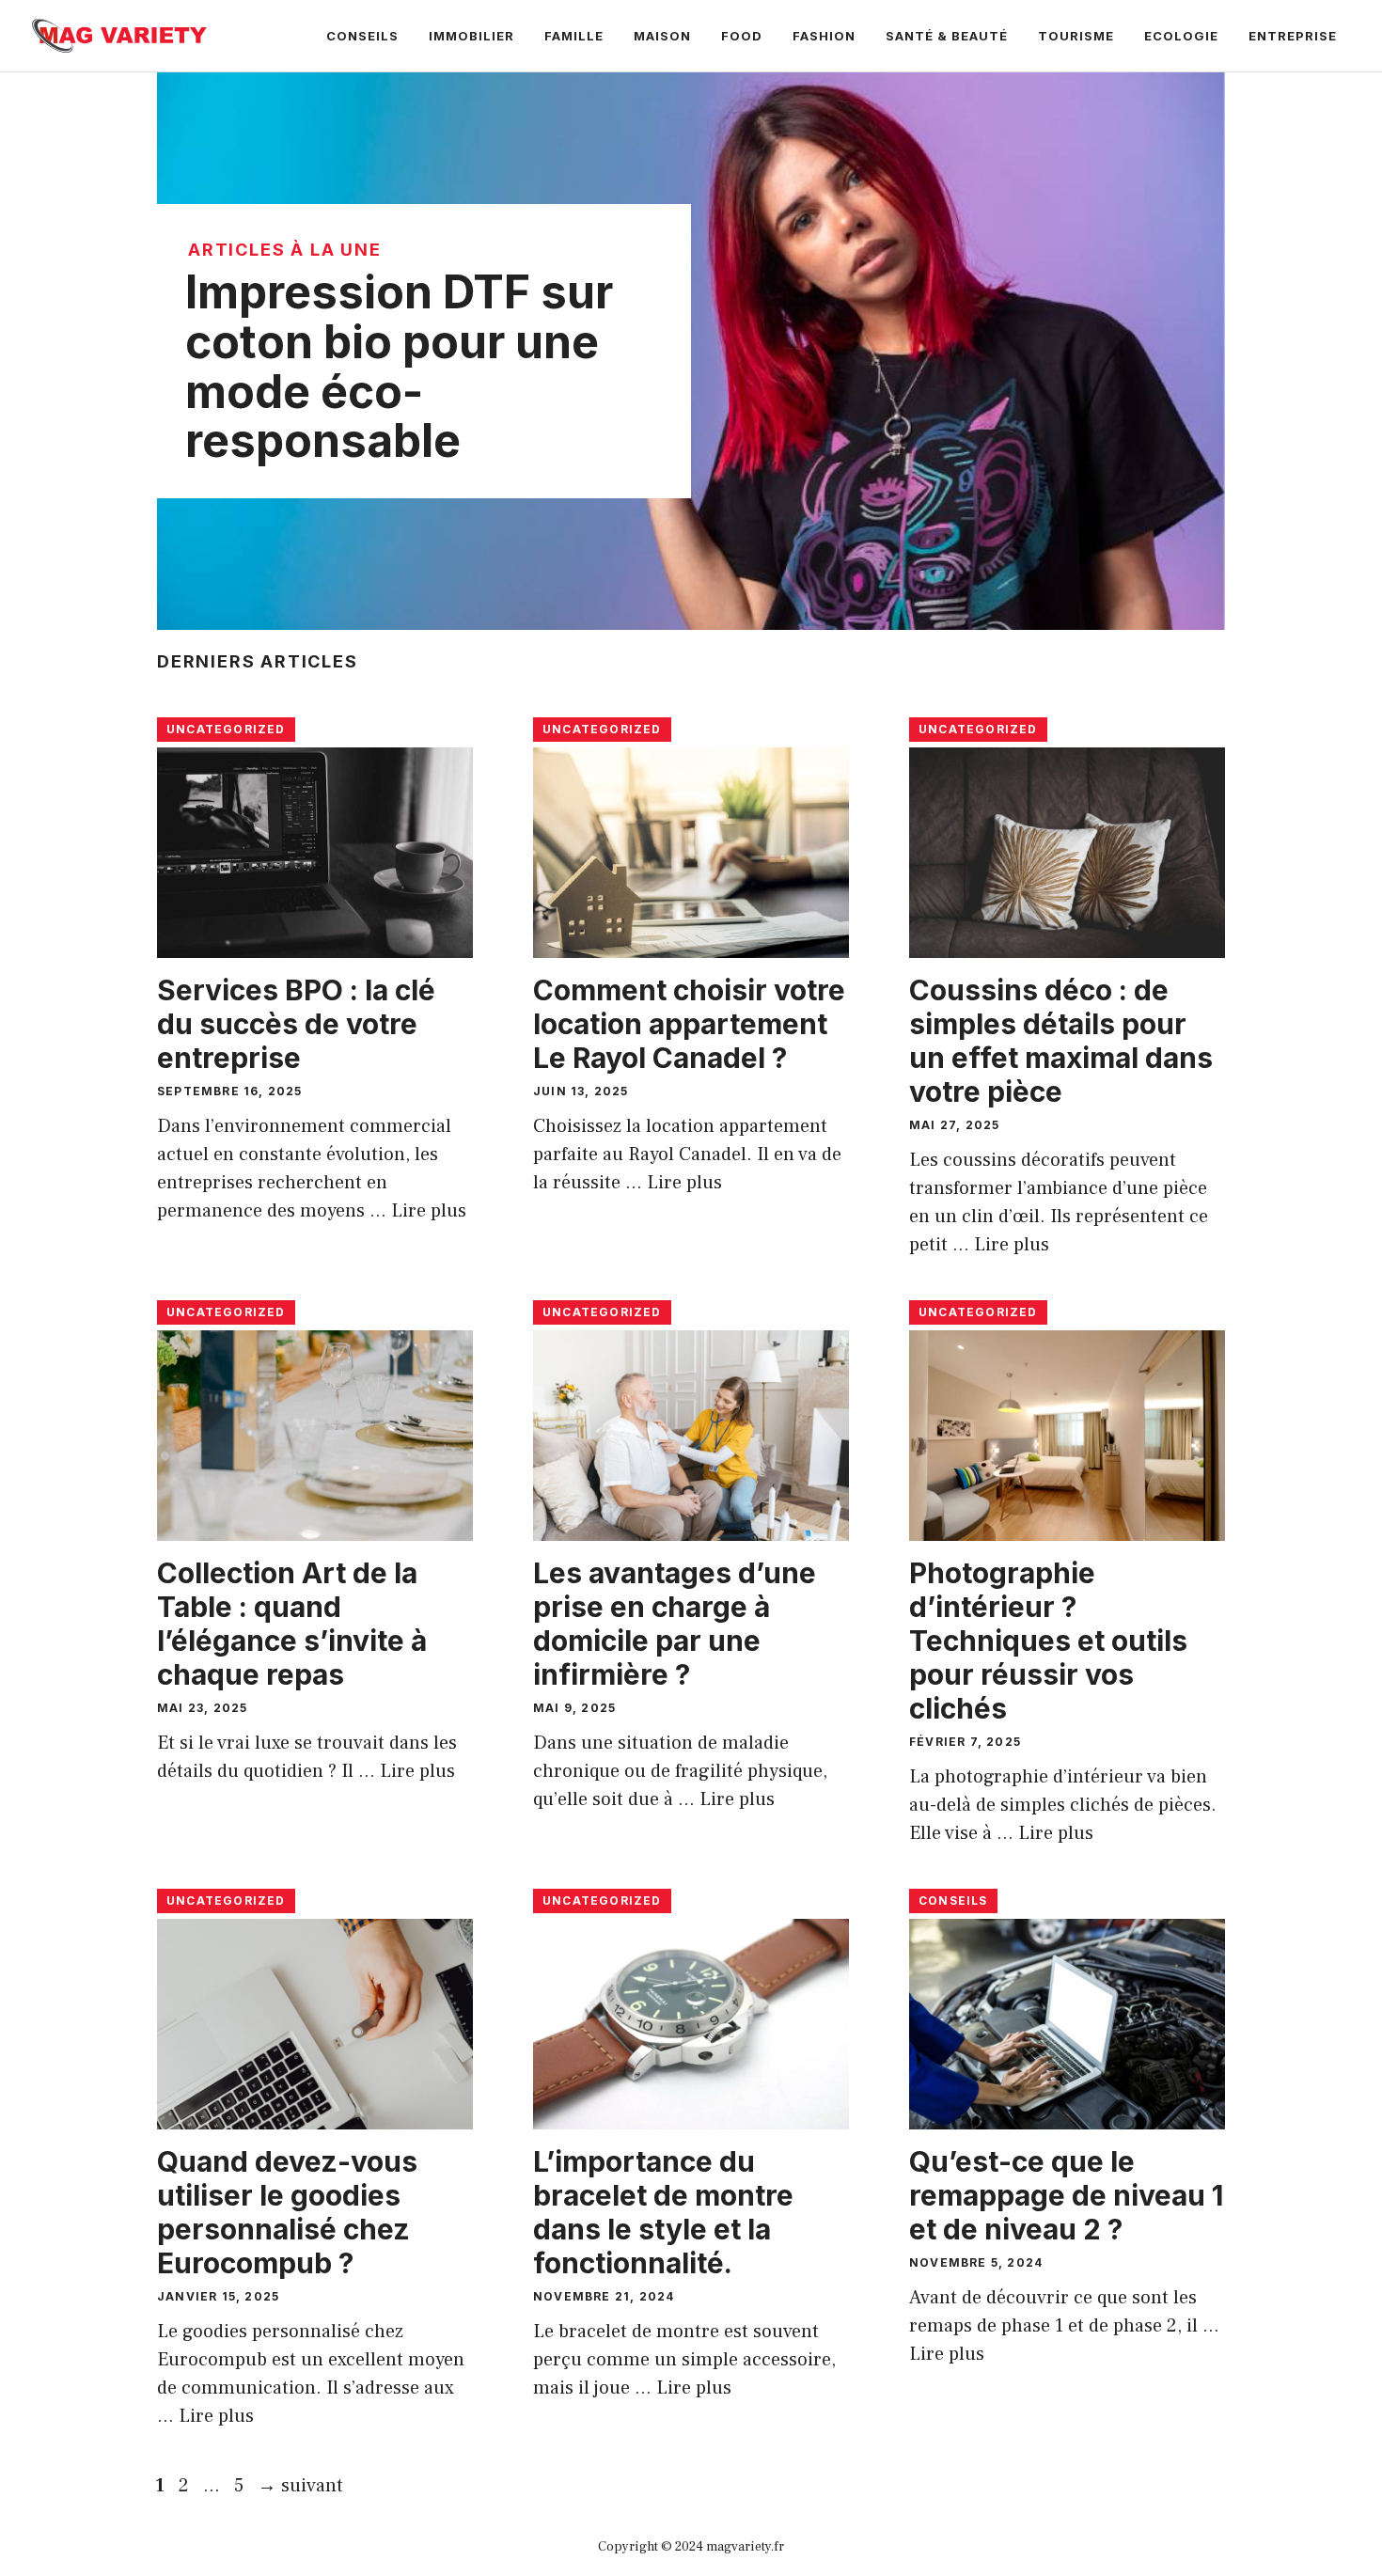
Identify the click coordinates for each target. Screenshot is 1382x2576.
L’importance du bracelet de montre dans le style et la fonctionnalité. (663, 2212)
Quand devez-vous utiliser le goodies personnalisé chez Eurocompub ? (287, 2212)
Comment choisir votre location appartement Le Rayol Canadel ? (689, 1024)
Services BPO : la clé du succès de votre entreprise (296, 1024)
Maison (662, 36)
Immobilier (471, 36)
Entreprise (1293, 36)
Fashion (824, 36)
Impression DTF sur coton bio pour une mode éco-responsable (399, 366)
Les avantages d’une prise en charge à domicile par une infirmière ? (675, 1624)
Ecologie (1181, 36)
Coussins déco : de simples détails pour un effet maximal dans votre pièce (1061, 1041)
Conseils (362, 36)
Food (742, 36)
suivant (300, 2486)
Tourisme (1076, 36)
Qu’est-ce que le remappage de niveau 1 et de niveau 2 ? (1066, 2195)
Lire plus (429, 1211)
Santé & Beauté (947, 36)
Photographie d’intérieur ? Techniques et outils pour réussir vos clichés (1048, 1641)
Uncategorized (226, 729)
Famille (574, 36)
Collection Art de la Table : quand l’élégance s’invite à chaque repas (292, 1624)
